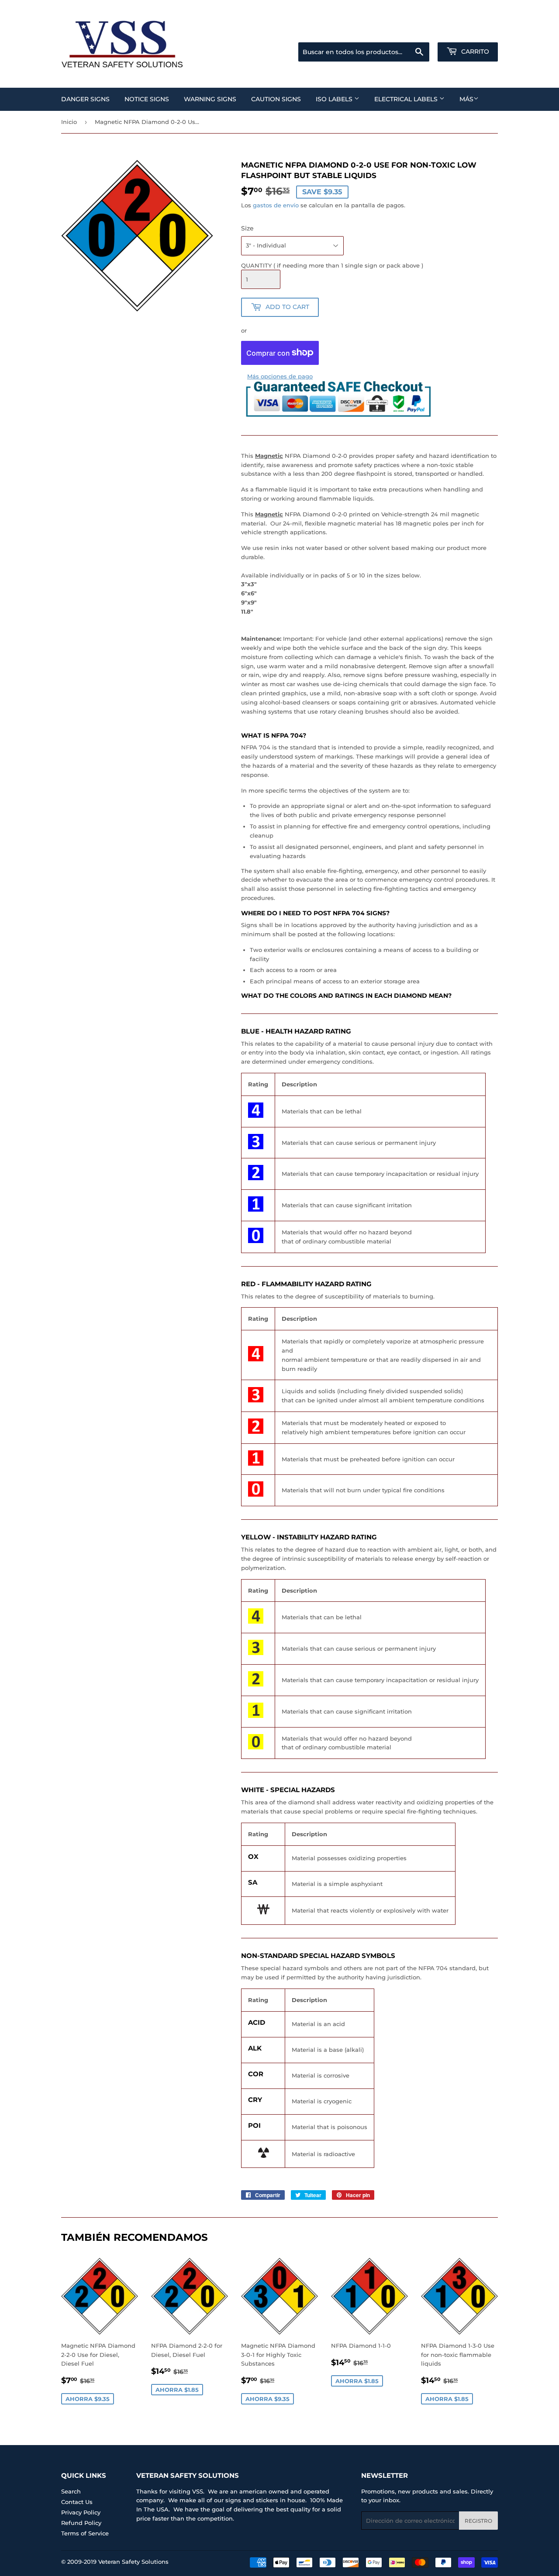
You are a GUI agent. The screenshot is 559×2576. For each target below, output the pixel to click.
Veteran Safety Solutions (133, 2562)
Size (247, 228)
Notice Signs (147, 99)
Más (466, 99)
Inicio (69, 122)
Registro (478, 2521)
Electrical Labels (407, 99)
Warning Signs (210, 99)
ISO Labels (335, 99)
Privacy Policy (81, 2512)
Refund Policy (81, 2523)
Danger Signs (85, 99)
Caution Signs (276, 99)
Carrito (474, 52)
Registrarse (428, 31)
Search (71, 2491)
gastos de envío (276, 205)
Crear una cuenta (475, 31)
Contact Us (77, 2502)
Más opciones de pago (280, 376)
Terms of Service (85, 2533)
